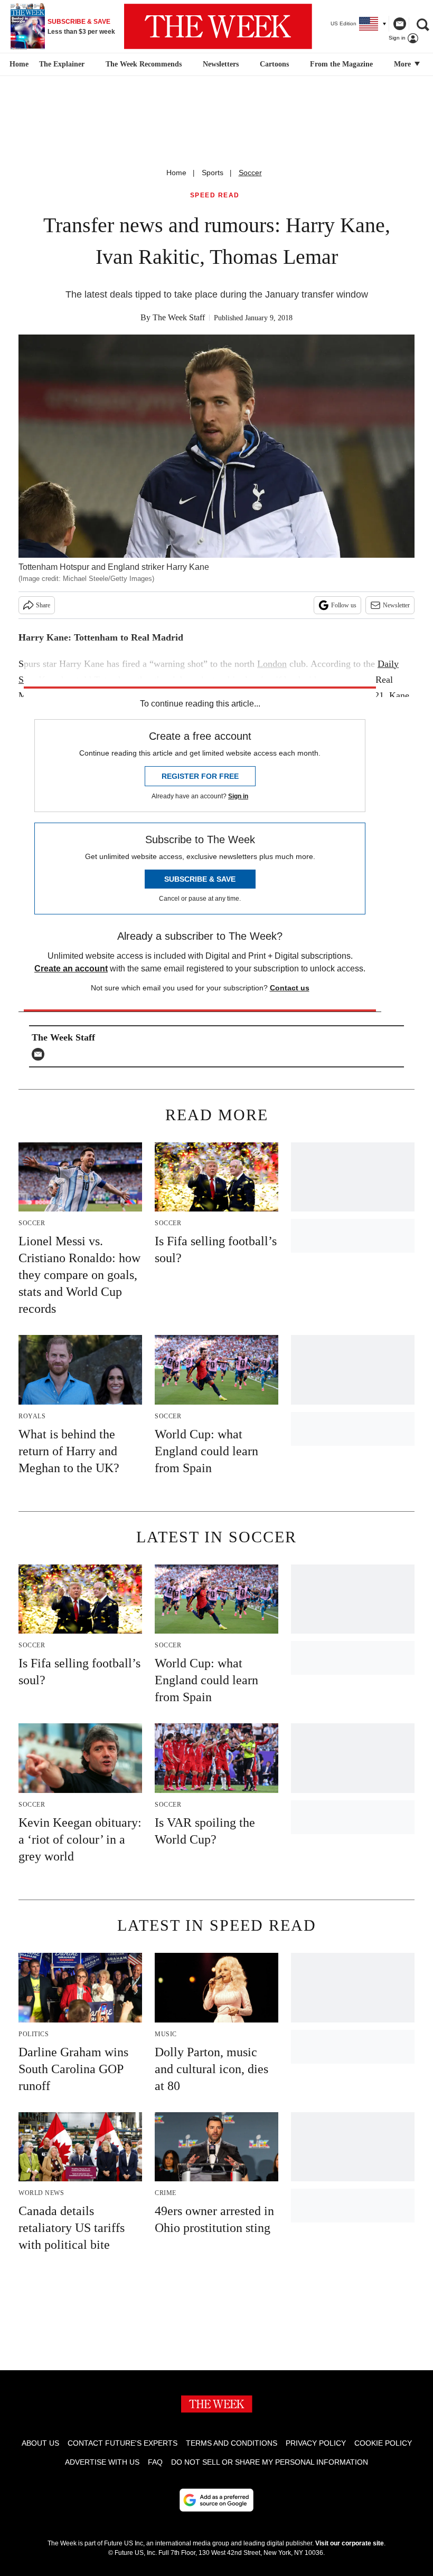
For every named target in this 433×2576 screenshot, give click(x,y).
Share (43, 605)
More (403, 64)
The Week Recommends (144, 64)
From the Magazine (341, 64)
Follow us (344, 605)
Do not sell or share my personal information (270, 2462)
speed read (215, 195)
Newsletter (396, 605)
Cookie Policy (383, 2443)
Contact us (290, 988)
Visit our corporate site (350, 2543)
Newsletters (221, 64)
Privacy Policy (316, 2443)
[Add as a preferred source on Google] (216, 2500)
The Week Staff (179, 317)
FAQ (155, 2462)
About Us (40, 2443)
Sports (213, 173)
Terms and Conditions (232, 2443)
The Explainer (62, 64)
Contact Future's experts (123, 2443)
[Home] (18, 64)
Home (176, 173)
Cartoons (274, 64)
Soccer (250, 173)
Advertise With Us (102, 2462)
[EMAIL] (41, 1054)
